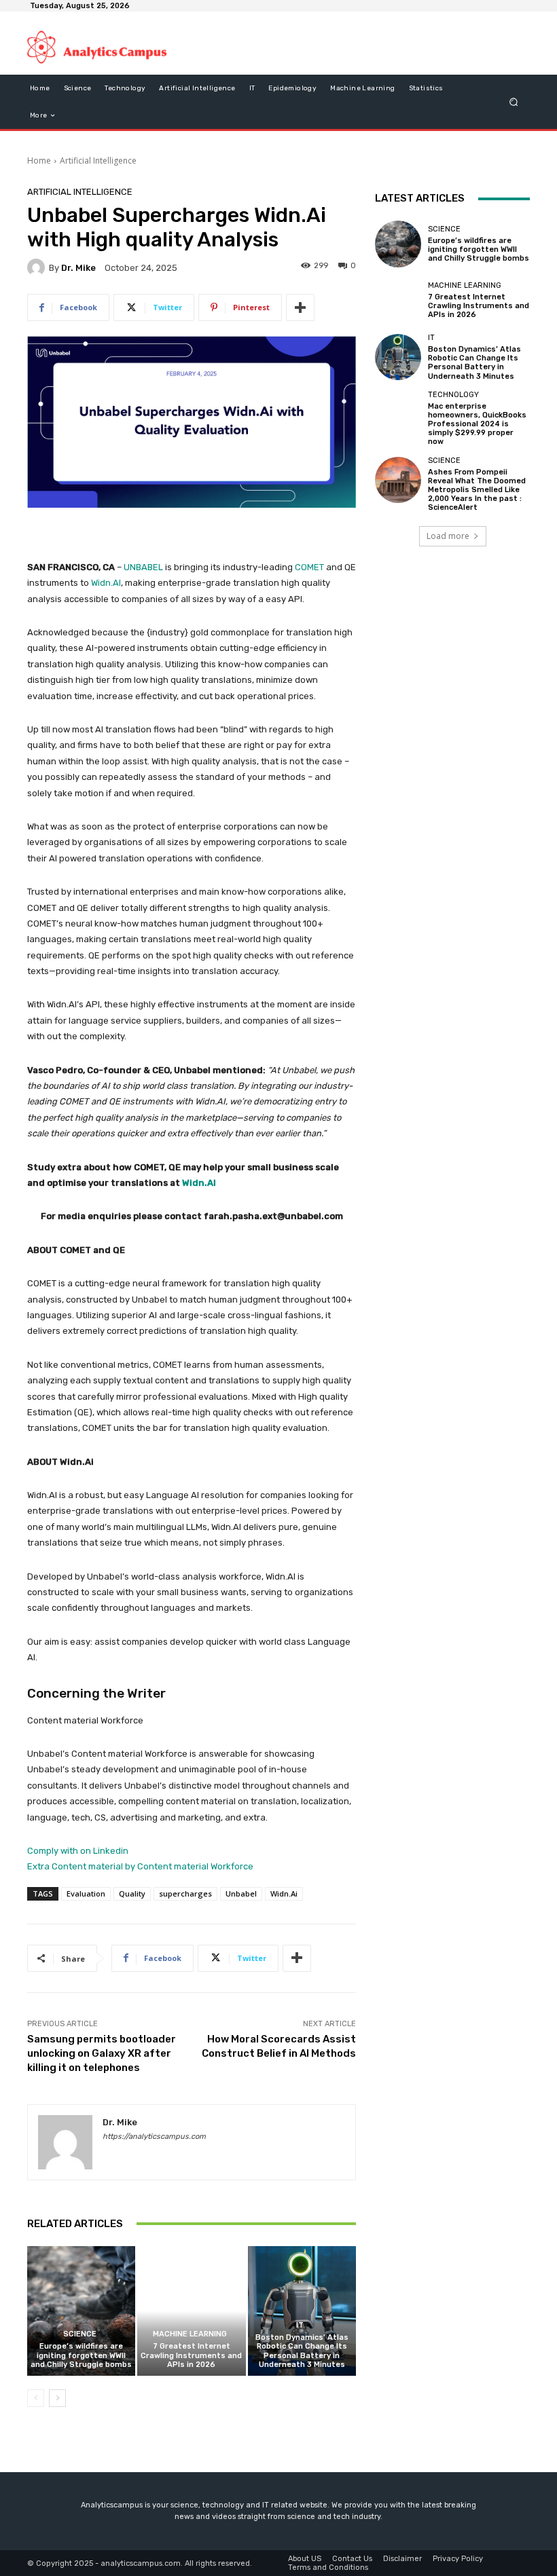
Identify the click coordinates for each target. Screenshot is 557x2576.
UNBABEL (143, 567)
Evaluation (86, 1893)
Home (39, 161)
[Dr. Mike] (38, 267)
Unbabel (241, 1893)
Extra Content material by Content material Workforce (140, 1866)
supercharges (185, 1893)
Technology (453, 395)
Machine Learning (190, 2334)
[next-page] (57, 2398)
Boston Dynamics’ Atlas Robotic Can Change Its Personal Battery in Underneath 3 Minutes (302, 2351)
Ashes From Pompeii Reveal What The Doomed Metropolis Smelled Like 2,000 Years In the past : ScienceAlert (477, 490)
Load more (448, 536)
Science (80, 2334)
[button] (514, 102)
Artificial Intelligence (98, 161)
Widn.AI (106, 583)
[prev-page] (36, 2398)
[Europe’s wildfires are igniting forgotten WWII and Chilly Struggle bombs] (81, 2311)
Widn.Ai (284, 1893)
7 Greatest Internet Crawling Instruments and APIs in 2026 (191, 2355)
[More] (300, 307)
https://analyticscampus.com (154, 2136)
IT (300, 2325)
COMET (308, 567)
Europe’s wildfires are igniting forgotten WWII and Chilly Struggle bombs (81, 2355)
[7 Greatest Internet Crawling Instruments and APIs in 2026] (191, 2311)
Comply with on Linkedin (78, 1851)
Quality (132, 1893)
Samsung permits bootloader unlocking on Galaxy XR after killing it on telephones (102, 2053)
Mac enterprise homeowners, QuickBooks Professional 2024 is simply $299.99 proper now (477, 424)
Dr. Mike (78, 268)
